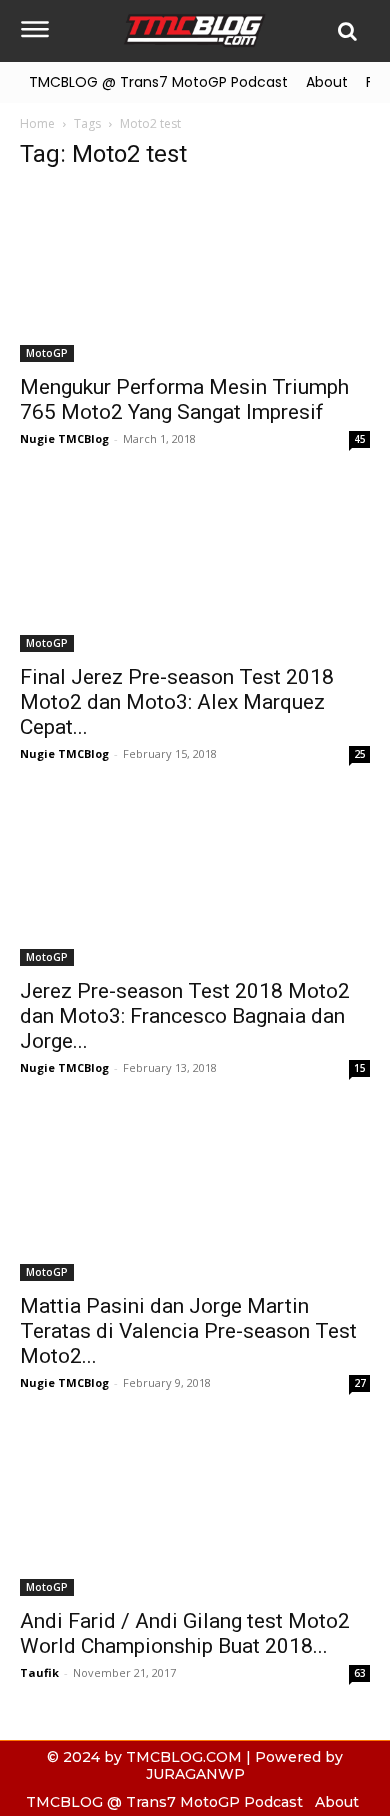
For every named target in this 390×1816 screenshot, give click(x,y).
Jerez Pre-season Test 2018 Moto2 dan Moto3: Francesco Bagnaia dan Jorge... (185, 1016)
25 (360, 754)
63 (360, 1673)
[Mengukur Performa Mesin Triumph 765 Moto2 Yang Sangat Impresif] (195, 275)
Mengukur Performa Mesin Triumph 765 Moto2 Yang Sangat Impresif (184, 399)
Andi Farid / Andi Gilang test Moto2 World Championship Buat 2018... (185, 1633)
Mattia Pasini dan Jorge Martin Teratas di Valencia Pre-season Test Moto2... (188, 1331)
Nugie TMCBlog (64, 438)
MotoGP (47, 353)
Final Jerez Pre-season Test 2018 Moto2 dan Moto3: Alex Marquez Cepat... (177, 702)
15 (360, 1068)
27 (360, 1383)
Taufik (39, 1672)
